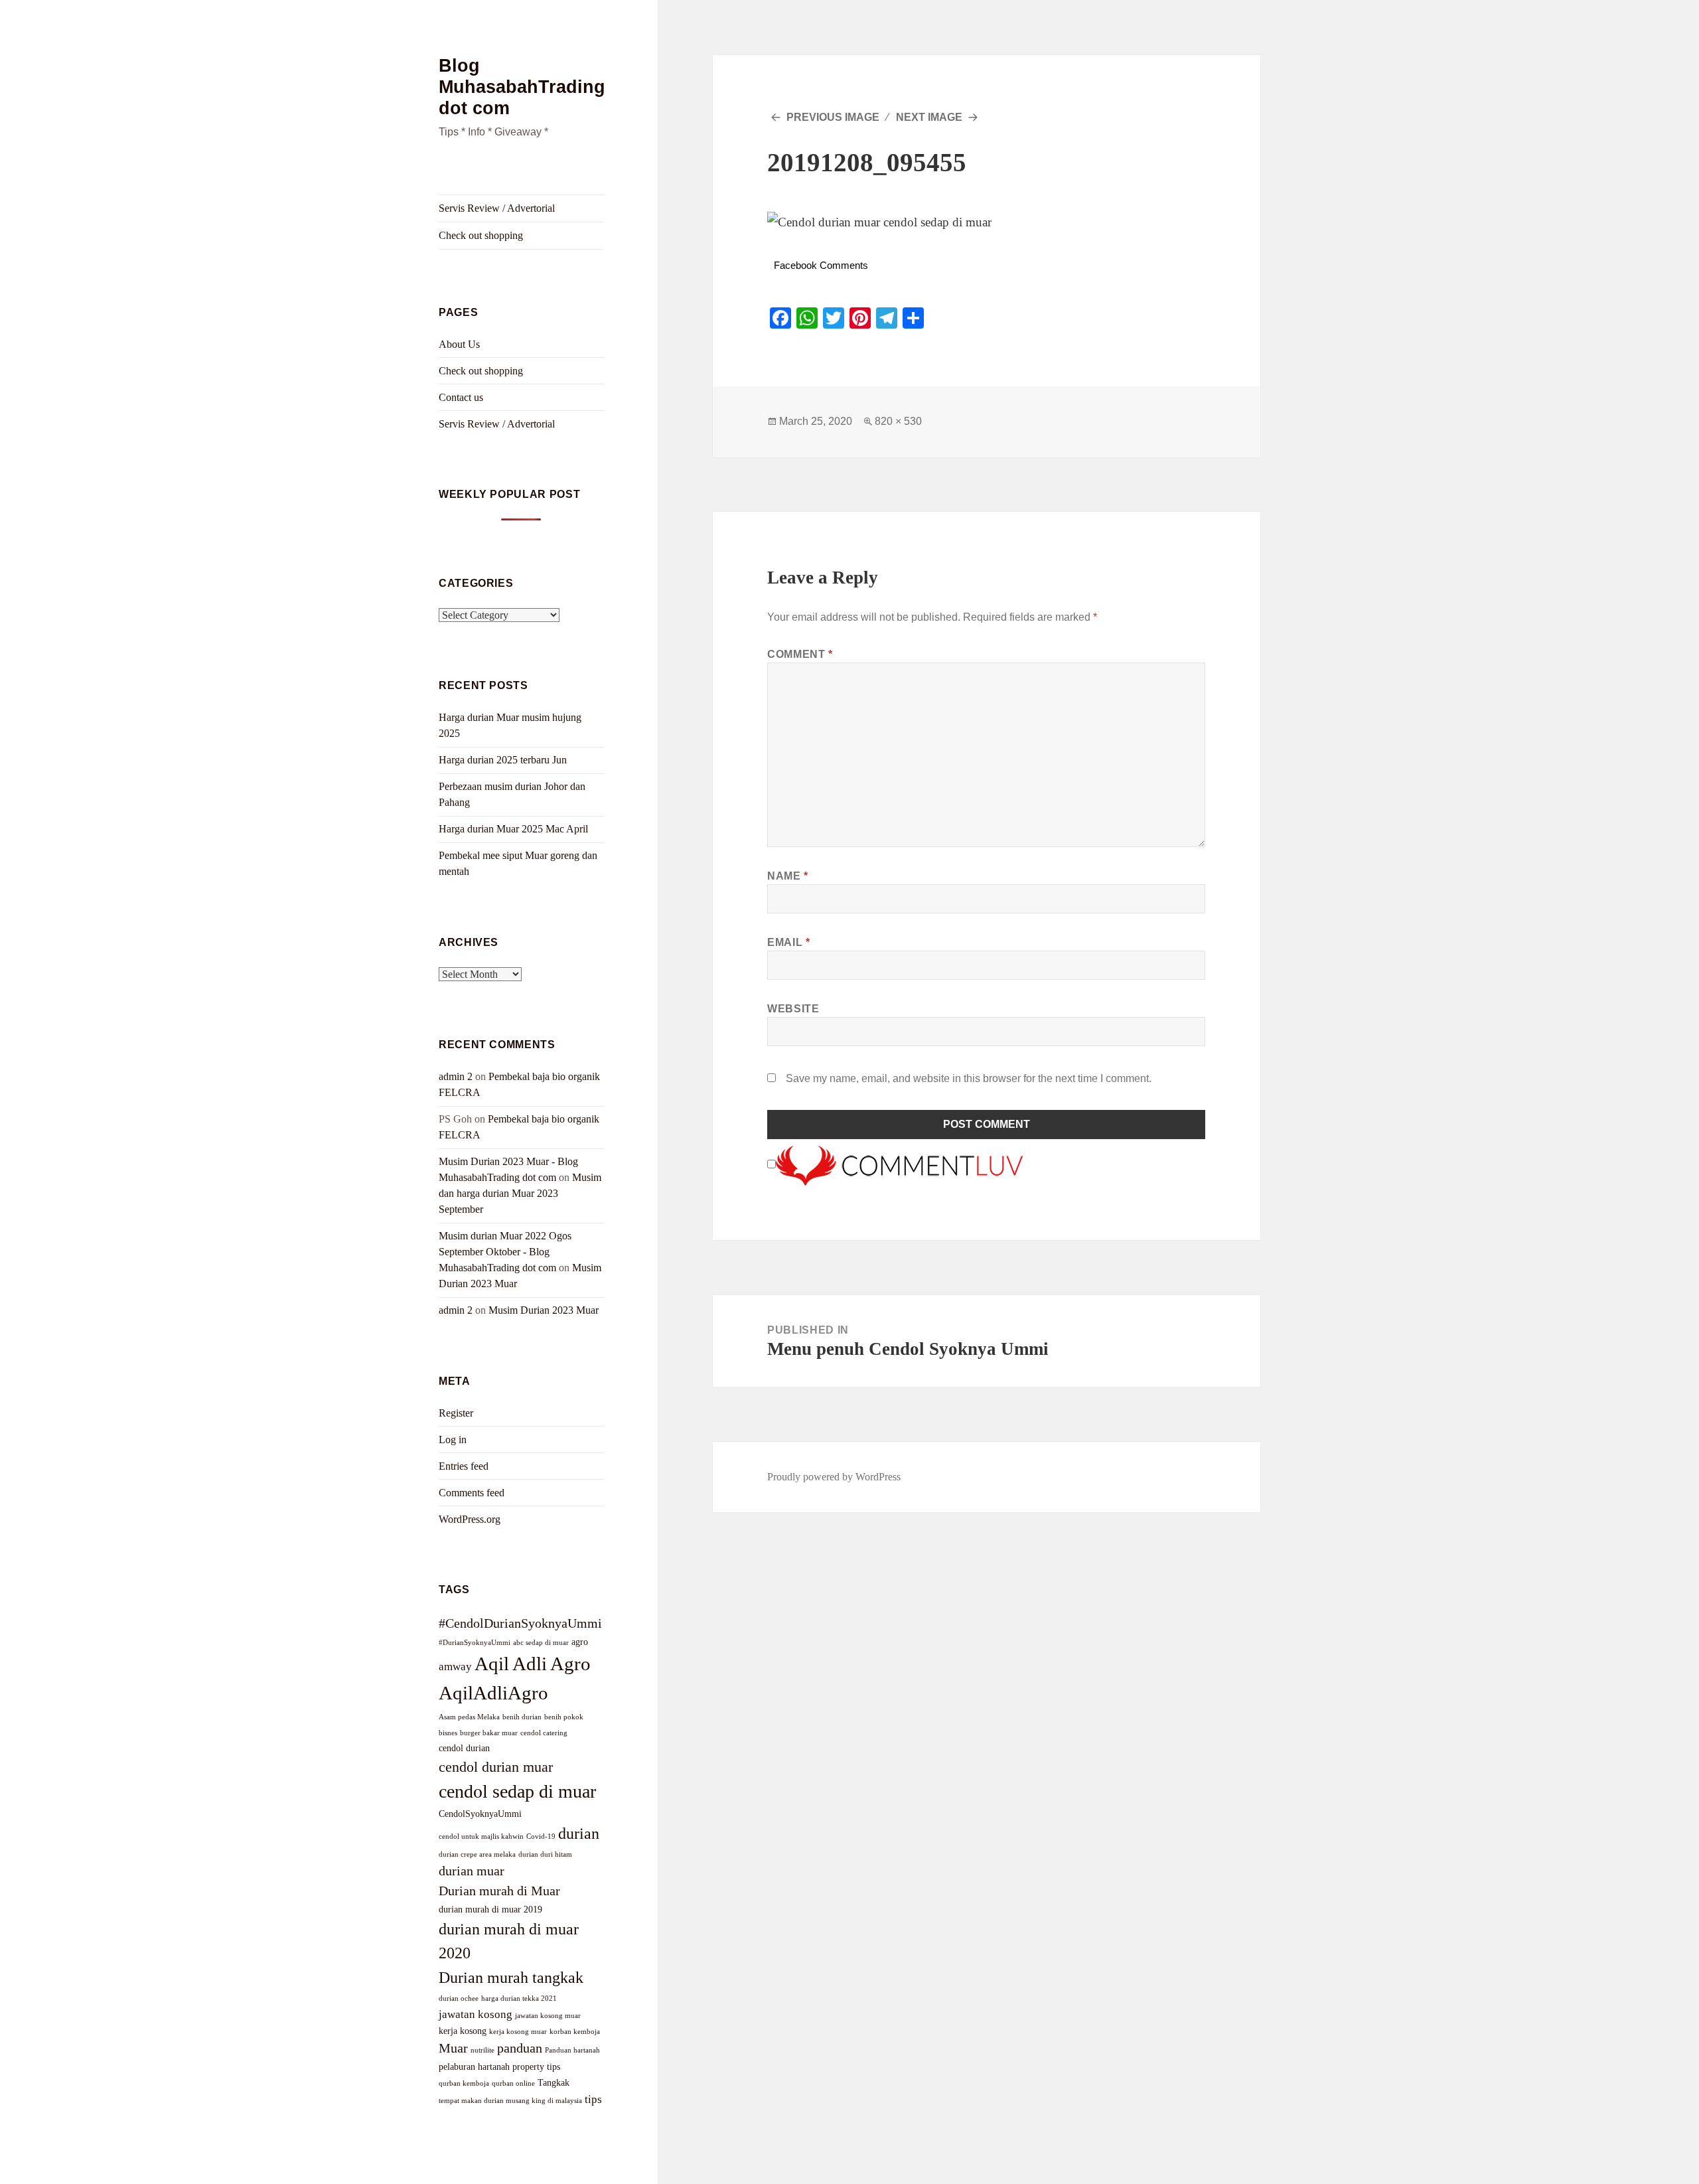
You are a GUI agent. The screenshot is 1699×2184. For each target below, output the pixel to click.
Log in (453, 1440)
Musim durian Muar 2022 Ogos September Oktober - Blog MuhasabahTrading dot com (505, 1252)
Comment (800, 654)
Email (788, 942)
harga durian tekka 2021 (519, 1998)
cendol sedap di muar (517, 1791)
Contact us (461, 397)
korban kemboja (575, 2032)
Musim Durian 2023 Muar (544, 1310)
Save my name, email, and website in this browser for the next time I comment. (969, 1078)
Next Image (929, 117)
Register (456, 1413)
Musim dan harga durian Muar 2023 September (520, 1193)
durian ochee (459, 1998)
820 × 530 (898, 421)
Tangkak (554, 2082)
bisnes (448, 1733)
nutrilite (482, 2050)
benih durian (522, 1717)
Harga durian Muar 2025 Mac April (513, 829)
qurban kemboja (464, 2083)
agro (580, 1642)
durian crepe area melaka (477, 1854)
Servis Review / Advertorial (497, 208)
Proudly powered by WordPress (834, 1477)
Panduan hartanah (572, 2050)
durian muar (472, 1871)
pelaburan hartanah (474, 2067)
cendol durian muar (496, 1767)
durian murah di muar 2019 (490, 1909)
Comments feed (472, 1493)
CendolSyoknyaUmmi (480, 1814)
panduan (520, 2048)
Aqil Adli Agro (533, 1664)
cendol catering (544, 1733)
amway (455, 1666)
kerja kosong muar (518, 2032)
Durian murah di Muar (499, 1891)
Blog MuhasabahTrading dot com (522, 87)
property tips (536, 2067)
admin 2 (456, 1076)
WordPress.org (470, 1519)
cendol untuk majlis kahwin (481, 1836)
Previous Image (833, 117)
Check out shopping (481, 235)
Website (793, 1009)
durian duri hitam (545, 1854)
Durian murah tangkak (511, 1977)
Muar (453, 2048)
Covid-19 (541, 1836)
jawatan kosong (476, 2014)
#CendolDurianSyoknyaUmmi (520, 1623)
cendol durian (464, 1748)
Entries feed (464, 1466)
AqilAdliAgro (493, 1693)
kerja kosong (463, 2031)
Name (788, 876)
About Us (459, 344)
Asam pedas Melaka (469, 1717)
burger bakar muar (489, 1733)
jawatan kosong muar (548, 2016)
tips (593, 2099)
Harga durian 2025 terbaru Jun (503, 760)
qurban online (513, 2083)
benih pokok (564, 1717)
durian (579, 1833)
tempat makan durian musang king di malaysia (510, 2101)
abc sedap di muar (541, 1643)
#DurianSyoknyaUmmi (475, 1643)
